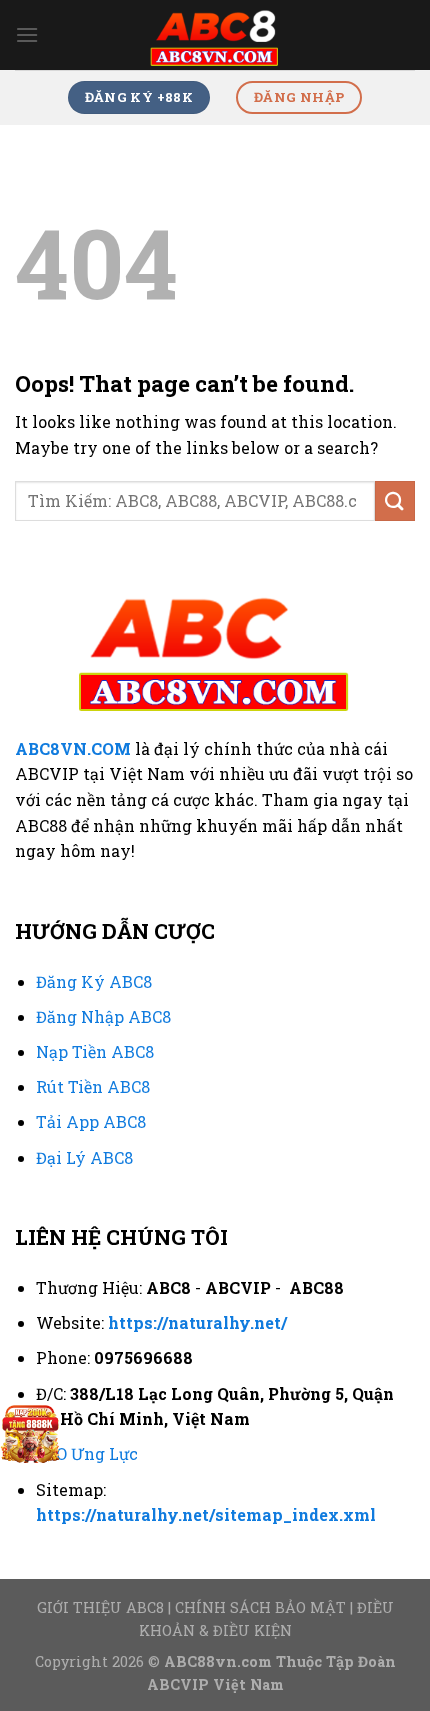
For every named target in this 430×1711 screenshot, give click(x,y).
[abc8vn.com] (215, 35)
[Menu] (27, 34)
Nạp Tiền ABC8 (95, 1051)
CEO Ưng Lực (87, 1453)
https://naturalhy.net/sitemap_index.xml (206, 1514)
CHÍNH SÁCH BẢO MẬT (260, 1607)
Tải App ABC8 (91, 1121)
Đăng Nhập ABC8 (103, 1016)
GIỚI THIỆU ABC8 (100, 1607)
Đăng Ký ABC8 (94, 981)
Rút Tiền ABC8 (93, 1086)
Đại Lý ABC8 (84, 1157)
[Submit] (395, 500)
